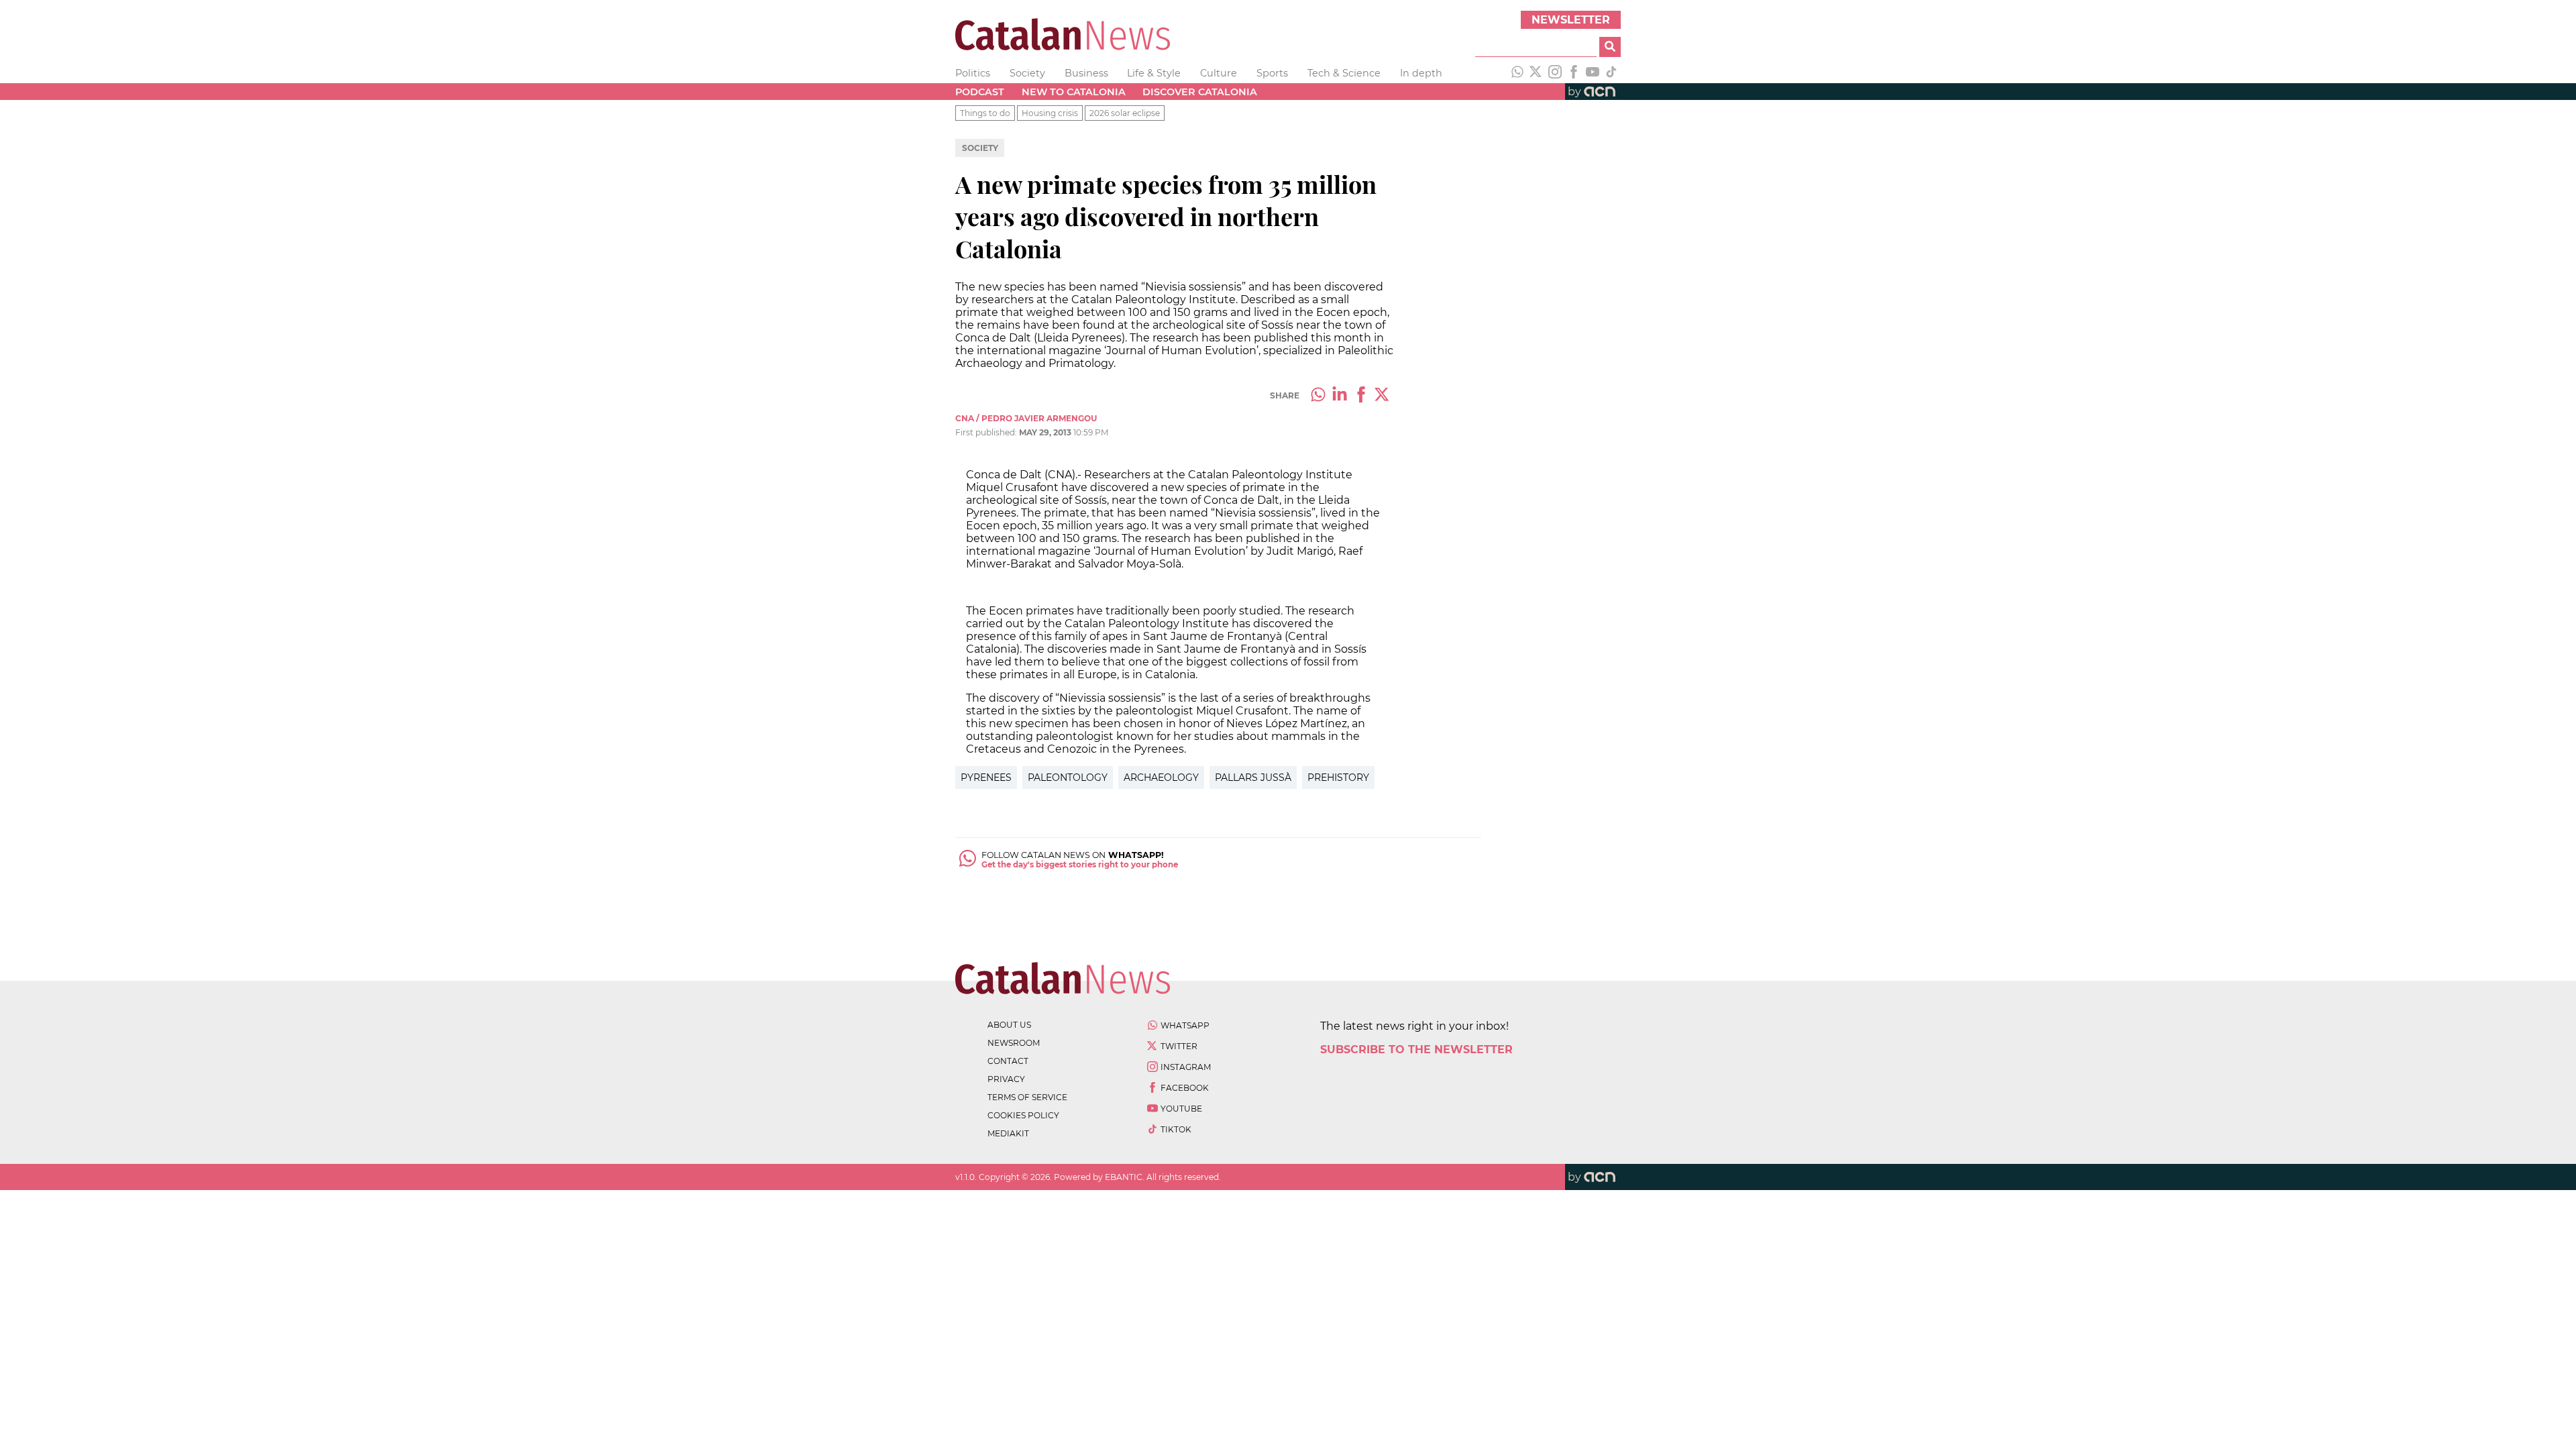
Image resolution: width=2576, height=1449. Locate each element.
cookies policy (1023, 1115)
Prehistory (1338, 777)
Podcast (980, 92)
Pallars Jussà (1253, 777)
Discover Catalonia (1200, 92)
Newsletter (1571, 20)
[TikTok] (1611, 73)
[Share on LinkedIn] (1340, 396)
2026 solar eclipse (1125, 113)
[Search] (1610, 47)
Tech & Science (1344, 73)
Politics (973, 73)
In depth (1421, 73)
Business (1086, 73)
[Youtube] (1593, 73)
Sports (1272, 73)
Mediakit (1008, 1133)
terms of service (1027, 1097)
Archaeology (1161, 777)
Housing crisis (1050, 113)
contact (1008, 1061)
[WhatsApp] (1517, 73)
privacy (1006, 1079)
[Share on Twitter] (1383, 396)
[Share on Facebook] (1361, 396)
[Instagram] (1555, 73)
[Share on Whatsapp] (1318, 396)
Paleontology (1068, 777)
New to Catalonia (1074, 92)
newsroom (1014, 1043)
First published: (987, 432)
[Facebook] (1574, 73)
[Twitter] (1536, 73)
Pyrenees (986, 777)
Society (1027, 73)
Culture (1219, 73)
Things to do (985, 113)
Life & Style (1154, 73)
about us (1009, 1025)
